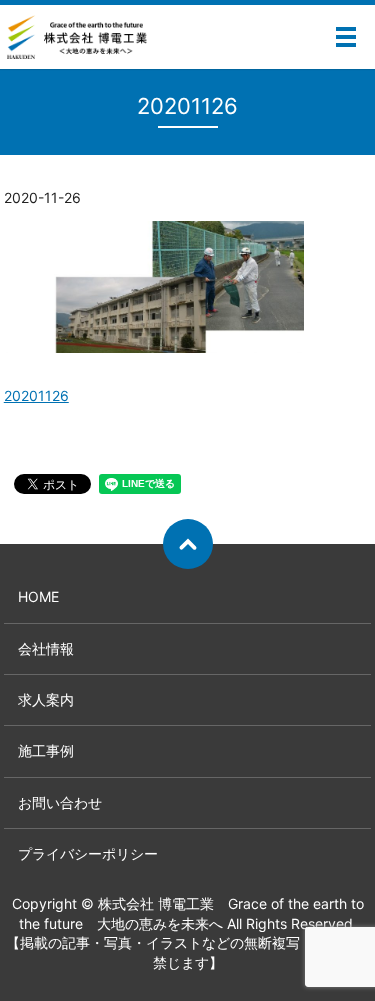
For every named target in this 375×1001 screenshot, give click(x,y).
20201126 (36, 395)
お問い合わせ (60, 802)
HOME (38, 596)
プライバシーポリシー (88, 853)
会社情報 (46, 648)
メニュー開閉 (346, 37)
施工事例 (46, 750)
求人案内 (46, 699)
